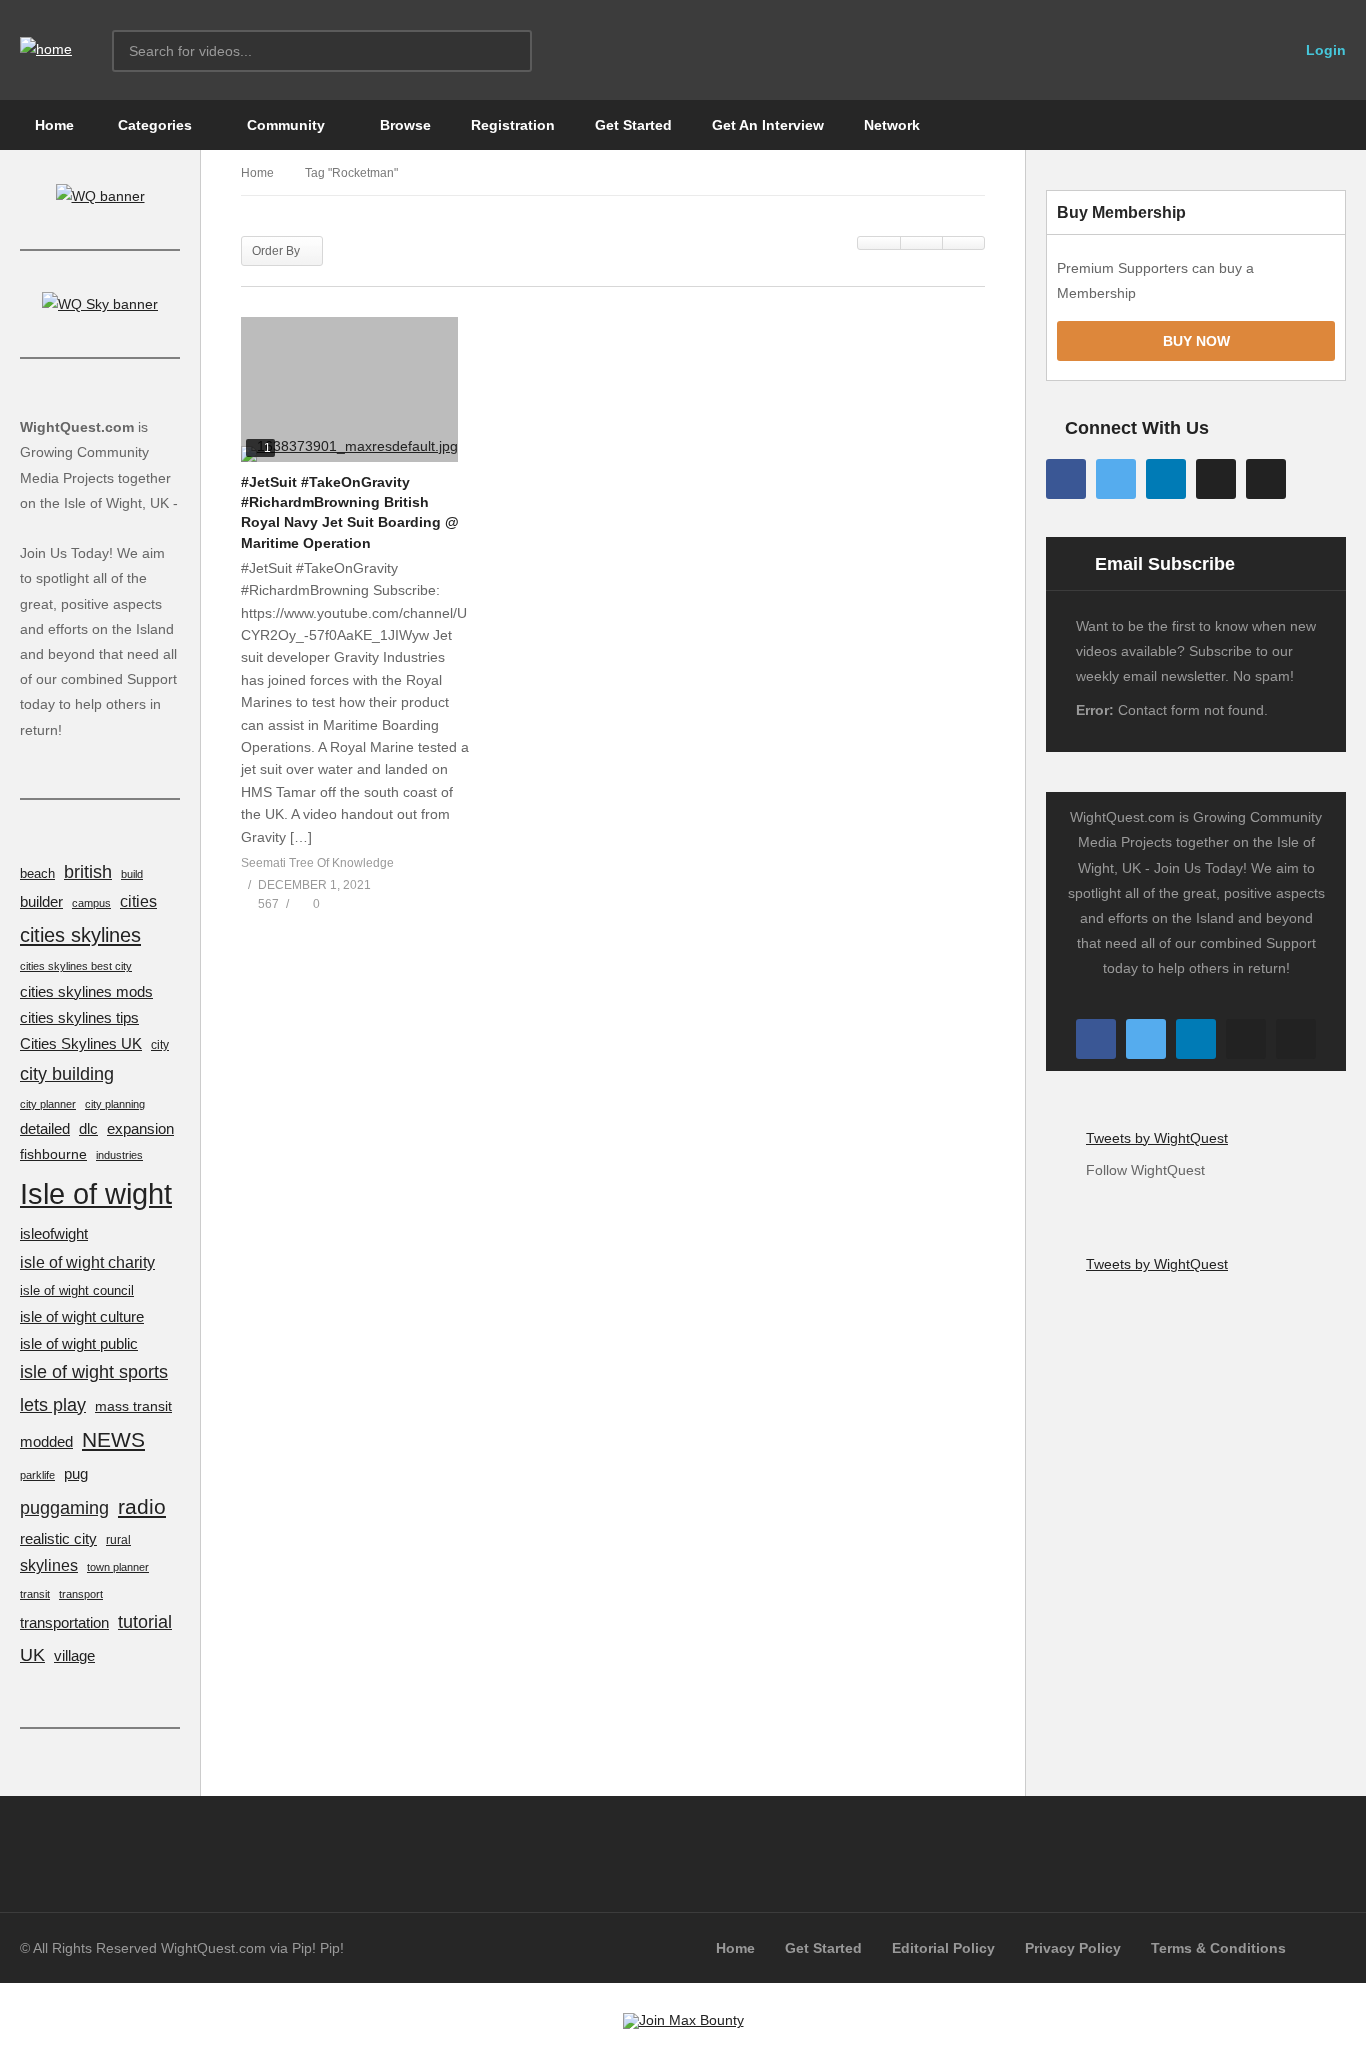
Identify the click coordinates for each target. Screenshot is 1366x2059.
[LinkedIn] (1166, 479)
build (132, 874)
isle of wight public (79, 1344)
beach (37, 874)
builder (41, 902)
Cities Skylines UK (81, 1044)
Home (52, 125)
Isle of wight (96, 1193)
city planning (115, 1104)
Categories (153, 125)
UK (32, 1654)
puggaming (64, 1507)
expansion (140, 1129)
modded (46, 1442)
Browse (403, 125)
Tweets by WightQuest (1157, 1138)
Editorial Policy (943, 1948)
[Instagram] (1216, 479)
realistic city (58, 1539)
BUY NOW (1196, 341)
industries (119, 1155)
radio (142, 1507)
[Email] (1266, 479)
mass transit (133, 1406)
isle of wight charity (87, 1262)
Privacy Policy (1073, 1948)
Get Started (633, 125)
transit (35, 1594)
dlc (88, 1129)
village (74, 1655)
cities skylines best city (76, 966)
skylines (49, 1565)
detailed (45, 1129)
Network (892, 125)
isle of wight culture (82, 1316)
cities (138, 901)
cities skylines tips (79, 1018)
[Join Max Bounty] (683, 2020)
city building (67, 1073)
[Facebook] (1066, 479)
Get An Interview (768, 125)
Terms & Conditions (1218, 1948)
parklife (37, 1475)
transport (81, 1594)
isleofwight (54, 1233)
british (88, 872)
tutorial (145, 1621)
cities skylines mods (86, 992)
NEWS (113, 1440)
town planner (118, 1567)
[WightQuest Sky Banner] (100, 304)
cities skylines (80, 935)
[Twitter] (1116, 479)
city (160, 1044)
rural (118, 1539)
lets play (53, 1404)
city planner (48, 1104)
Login (1324, 50)
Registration (513, 125)
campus (91, 903)
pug (76, 1473)
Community (284, 125)
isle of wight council (77, 1291)
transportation (64, 1623)
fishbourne (53, 1154)
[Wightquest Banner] (100, 196)
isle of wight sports (94, 1372)
